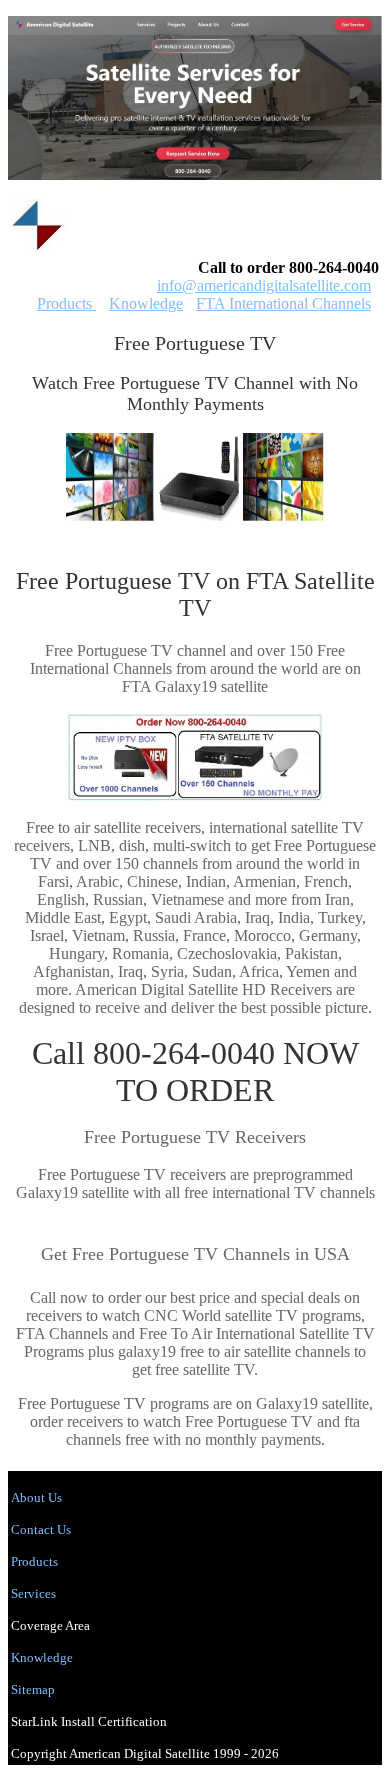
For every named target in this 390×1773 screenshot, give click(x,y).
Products (66, 303)
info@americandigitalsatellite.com (264, 285)
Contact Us (41, 1529)
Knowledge (146, 303)
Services (33, 1593)
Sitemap (33, 1689)
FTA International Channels (283, 303)
